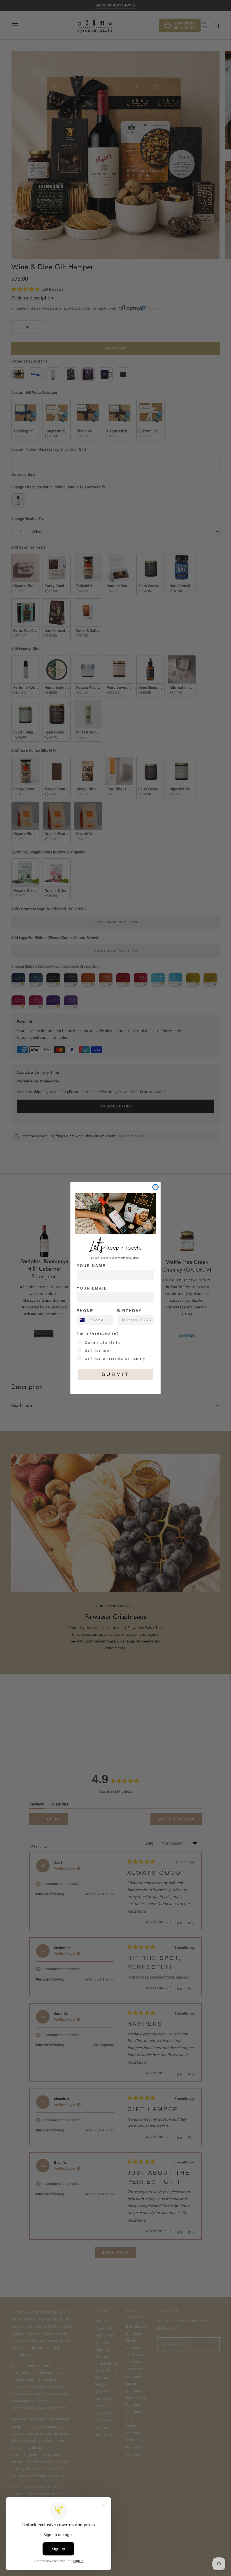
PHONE (85, 1311)
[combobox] (82, 1320)
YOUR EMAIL (92, 1288)
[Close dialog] (156, 1187)
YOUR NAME (91, 1266)
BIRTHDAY (129, 1311)
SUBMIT (115, 1374)
